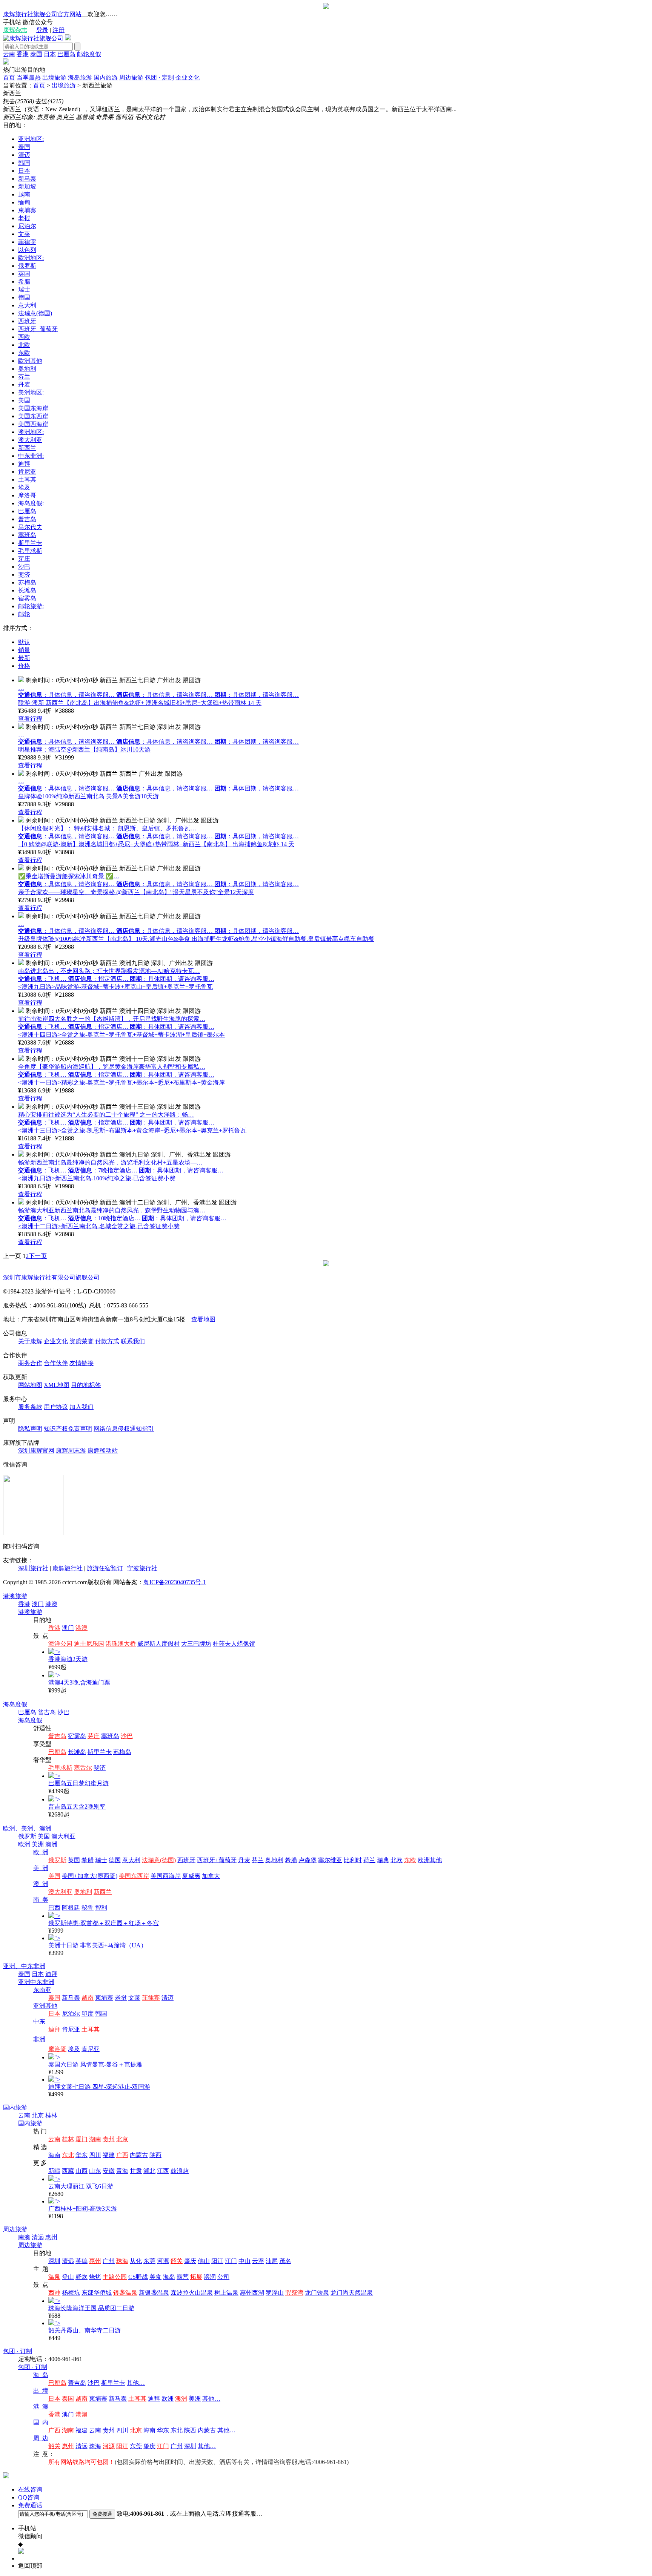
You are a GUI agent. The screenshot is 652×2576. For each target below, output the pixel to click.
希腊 (24, 282)
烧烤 (95, 2277)
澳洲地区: (31, 432)
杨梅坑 (71, 2293)
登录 (42, 30)
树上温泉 (226, 2293)
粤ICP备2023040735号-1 (175, 1582)
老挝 (24, 218)
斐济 (24, 575)
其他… (136, 2383)
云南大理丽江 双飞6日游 (81, 2186)
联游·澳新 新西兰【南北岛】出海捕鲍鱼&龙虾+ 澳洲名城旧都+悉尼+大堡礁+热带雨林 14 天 (140, 703)
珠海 (122, 2261)
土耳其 (27, 479)
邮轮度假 (89, 54)
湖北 (149, 2171)
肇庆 (190, 2261)
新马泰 (27, 179)
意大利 (27, 305)
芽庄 (24, 559)
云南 (9, 54)
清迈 (24, 155)
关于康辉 (30, 1341)
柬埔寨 (27, 210)
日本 (50, 54)
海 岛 (41, 2375)
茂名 (285, 2261)
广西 (122, 2155)
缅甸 (24, 202)
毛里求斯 (30, 551)
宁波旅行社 (142, 1568)
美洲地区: (31, 392)
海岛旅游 (80, 77)
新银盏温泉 (154, 2293)
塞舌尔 (83, 1768)
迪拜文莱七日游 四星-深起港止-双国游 (99, 2087)
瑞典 (383, 1860)
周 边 (41, 2438)
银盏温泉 (125, 2293)
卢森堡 (308, 1860)
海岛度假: (31, 503)
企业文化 (188, 77)
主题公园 (115, 2277)
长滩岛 (27, 590)
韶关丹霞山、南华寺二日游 (85, 2330)
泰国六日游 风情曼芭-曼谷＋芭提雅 (95, 2064)
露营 (183, 2277)
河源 (163, 2261)
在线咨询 (30, 2489)
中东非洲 (33, 1966)
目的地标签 (86, 1385)
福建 (109, 2155)
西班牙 (27, 321)
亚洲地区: (31, 139)
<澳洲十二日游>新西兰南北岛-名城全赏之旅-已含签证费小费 (99, 1226)
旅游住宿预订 (105, 1568)
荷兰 (369, 1860)
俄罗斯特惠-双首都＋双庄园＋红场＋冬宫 (104, 1923)
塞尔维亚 (330, 1860)
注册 (58, 30)
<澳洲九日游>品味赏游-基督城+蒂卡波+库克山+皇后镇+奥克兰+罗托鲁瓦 (115, 987)
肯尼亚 (27, 472)
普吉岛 (27, 519)
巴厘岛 (66, 54)
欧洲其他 (30, 361)
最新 (24, 658)
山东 (95, 2171)
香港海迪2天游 (68, 1659)
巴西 (54, 1908)
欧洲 (24, 1844)
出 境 (41, 2391)
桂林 (51, 2115)
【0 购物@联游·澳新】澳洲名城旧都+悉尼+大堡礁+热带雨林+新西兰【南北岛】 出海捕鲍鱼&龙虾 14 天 (156, 844)
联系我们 (133, 1341)
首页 (9, 77)
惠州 (51, 2237)
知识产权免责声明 (68, 1429)
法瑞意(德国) (35, 313)
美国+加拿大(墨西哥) (90, 1876)
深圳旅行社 (33, 1568)
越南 (24, 194)
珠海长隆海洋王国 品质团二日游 (91, 2308)
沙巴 (24, 567)
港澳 (51, 1604)
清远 (38, 2237)
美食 (155, 2277)
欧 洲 (41, 1852)
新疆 (54, 2171)
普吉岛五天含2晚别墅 (77, 1807)
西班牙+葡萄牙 (38, 329)
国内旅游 (106, 77)
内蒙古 (139, 2155)
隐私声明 (30, 1429)
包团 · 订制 (18, 2351)
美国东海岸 (33, 408)
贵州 (109, 2139)
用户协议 (56, 1407)
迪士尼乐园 (89, 1644)
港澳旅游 (15, 1596)
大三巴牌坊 (196, 1644)
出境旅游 (54, 77)
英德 (81, 2261)
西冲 (54, 2293)
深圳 (54, 2261)
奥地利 (27, 369)
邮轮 (24, 614)
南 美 (41, 1900)
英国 (24, 274)
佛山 (204, 2261)
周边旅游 (131, 77)
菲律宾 (27, 242)
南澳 (24, 2237)
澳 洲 (41, 1884)
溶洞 (210, 2277)
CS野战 (138, 2277)
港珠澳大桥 (121, 1644)
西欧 (24, 337)
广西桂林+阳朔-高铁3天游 (83, 2209)
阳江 (217, 2261)
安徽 (109, 2171)
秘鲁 (88, 1908)
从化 (136, 2261)
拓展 (196, 2277)
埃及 (24, 487)
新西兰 (27, 448)
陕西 (155, 2155)
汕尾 (272, 2261)
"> (57, 1652)
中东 (39, 2021)
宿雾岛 (27, 598)
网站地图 (30, 1385)
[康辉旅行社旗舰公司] (33, 38)
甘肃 (136, 2171)
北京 (38, 2115)
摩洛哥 (27, 495)
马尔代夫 (30, 527)
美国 (24, 400)
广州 (109, 2261)
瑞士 (24, 289)
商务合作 (30, 1363)
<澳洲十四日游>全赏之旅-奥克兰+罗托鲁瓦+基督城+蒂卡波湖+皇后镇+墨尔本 (121, 1035)
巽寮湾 (294, 2293)
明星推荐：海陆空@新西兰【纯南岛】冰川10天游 (84, 749)
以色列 (27, 250)
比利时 (353, 1860)
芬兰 (24, 377)
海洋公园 (60, 1644)
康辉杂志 (15, 30)
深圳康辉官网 (36, 1451)
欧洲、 (12, 1828)
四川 (95, 2155)
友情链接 (81, 1363)
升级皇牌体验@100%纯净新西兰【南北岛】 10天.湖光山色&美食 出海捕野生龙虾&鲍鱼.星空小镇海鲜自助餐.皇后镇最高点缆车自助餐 (196, 939)
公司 (223, 2277)
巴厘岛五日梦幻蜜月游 (78, 1783)
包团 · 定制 (159, 77)
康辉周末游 (71, 1451)
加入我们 (81, 1407)
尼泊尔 (27, 226)
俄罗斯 (27, 266)
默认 (24, 642)
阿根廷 (71, 1908)
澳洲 (45, 1828)
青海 (122, 2171)
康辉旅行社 (68, 1568)
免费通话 (30, 2505)
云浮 (258, 2261)
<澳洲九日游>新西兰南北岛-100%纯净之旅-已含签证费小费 (97, 1178)
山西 (81, 2171)
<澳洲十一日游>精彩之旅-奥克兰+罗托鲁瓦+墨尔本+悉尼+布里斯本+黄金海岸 (121, 1082)
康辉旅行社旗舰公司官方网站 (42, 14)
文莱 (24, 234)
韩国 (24, 163)
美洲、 (30, 1828)
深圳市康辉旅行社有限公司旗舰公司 (51, 1277)
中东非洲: (31, 456)
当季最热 (29, 77)
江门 (231, 2261)
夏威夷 (191, 1876)
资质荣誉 (81, 1341)
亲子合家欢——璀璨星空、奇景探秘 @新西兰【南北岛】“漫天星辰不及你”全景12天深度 (136, 892)
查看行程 (30, 719)
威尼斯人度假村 (158, 1644)
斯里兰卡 (30, 543)
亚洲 (24, 1982)
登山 (68, 2277)
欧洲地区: (31, 258)
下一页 (38, 1256)
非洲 (39, 2039)
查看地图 (203, 1319)
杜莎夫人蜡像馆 (234, 1644)
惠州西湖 (252, 2293)
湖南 (95, 2139)
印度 (88, 2014)
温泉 (54, 2277)
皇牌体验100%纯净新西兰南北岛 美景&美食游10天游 (88, 796)
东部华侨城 (97, 2293)
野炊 (81, 2277)
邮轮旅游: (31, 606)
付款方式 (107, 1341)
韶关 (177, 2261)
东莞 (149, 2261)
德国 (24, 297)
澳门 (38, 1604)
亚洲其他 (45, 2006)
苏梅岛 (27, 582)
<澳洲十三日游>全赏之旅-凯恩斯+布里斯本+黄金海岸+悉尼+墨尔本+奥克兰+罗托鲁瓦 (132, 1130)
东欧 (24, 353)
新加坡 (27, 186)
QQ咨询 (29, 2497)
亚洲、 (12, 1966)
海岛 (169, 2277)
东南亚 (42, 1990)
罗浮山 (275, 2293)
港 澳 (41, 2406)
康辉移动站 (103, 1451)
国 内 (41, 2422)
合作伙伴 (56, 1363)
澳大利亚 (30, 440)
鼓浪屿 (180, 2171)
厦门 (81, 2139)
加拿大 (211, 1876)
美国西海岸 (33, 424)
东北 (68, 2155)
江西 (163, 2171)
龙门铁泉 (317, 2293)
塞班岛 (27, 535)
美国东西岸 (33, 416)
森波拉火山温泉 (192, 2293)
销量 (24, 650)
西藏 (68, 2171)
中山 (244, 2261)
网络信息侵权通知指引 (124, 1429)
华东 (81, 2155)
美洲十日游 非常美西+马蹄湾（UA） (98, 1945)
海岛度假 (15, 1704)
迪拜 (24, 464)
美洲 (38, 1844)
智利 (101, 1908)
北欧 (24, 345)
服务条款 (30, 1407)
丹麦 (24, 384)
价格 (24, 666)
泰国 (36, 54)
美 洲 (41, 1868)
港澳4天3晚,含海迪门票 (79, 1682)
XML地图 (57, 1385)
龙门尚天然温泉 (352, 2293)
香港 (23, 54)
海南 (54, 2155)
